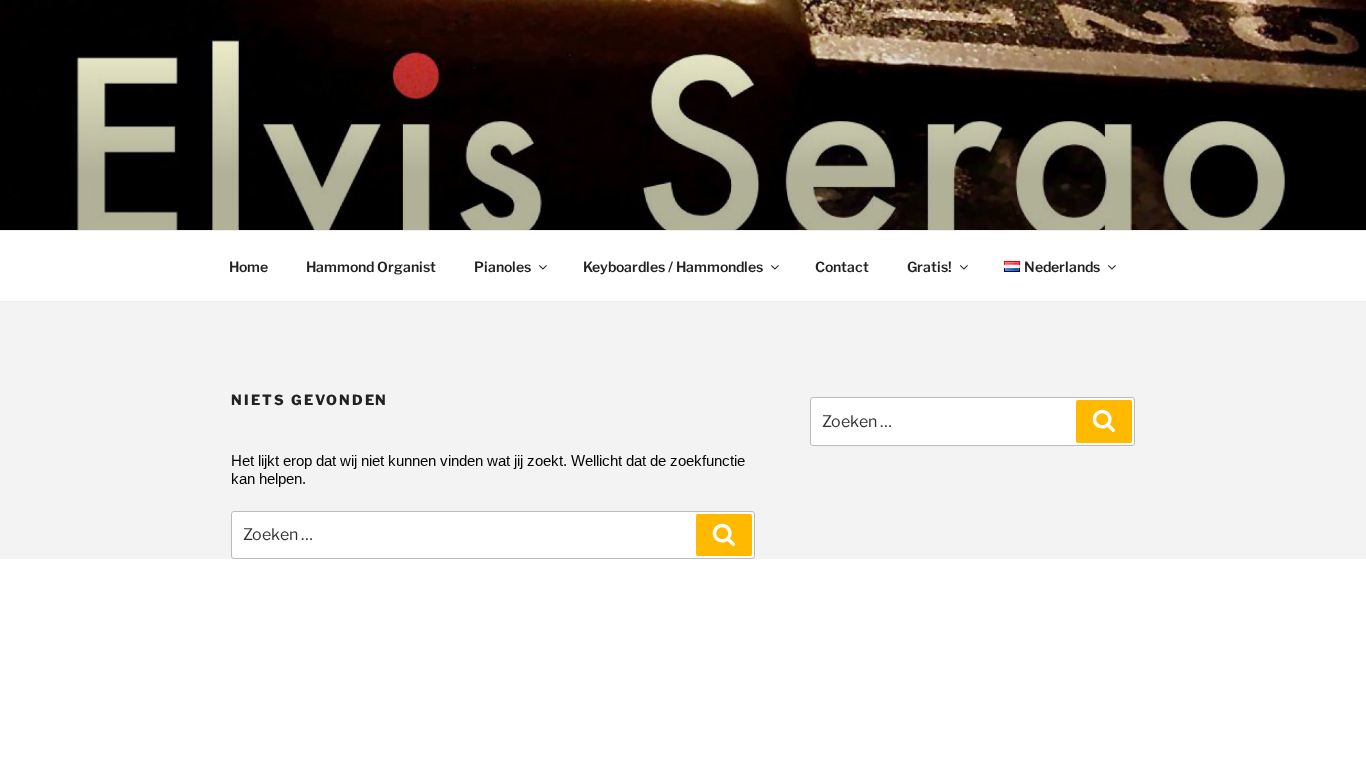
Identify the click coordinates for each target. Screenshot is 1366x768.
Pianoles (502, 266)
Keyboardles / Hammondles (673, 266)
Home (248, 266)
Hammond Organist (371, 266)
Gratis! (929, 266)
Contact (842, 266)
